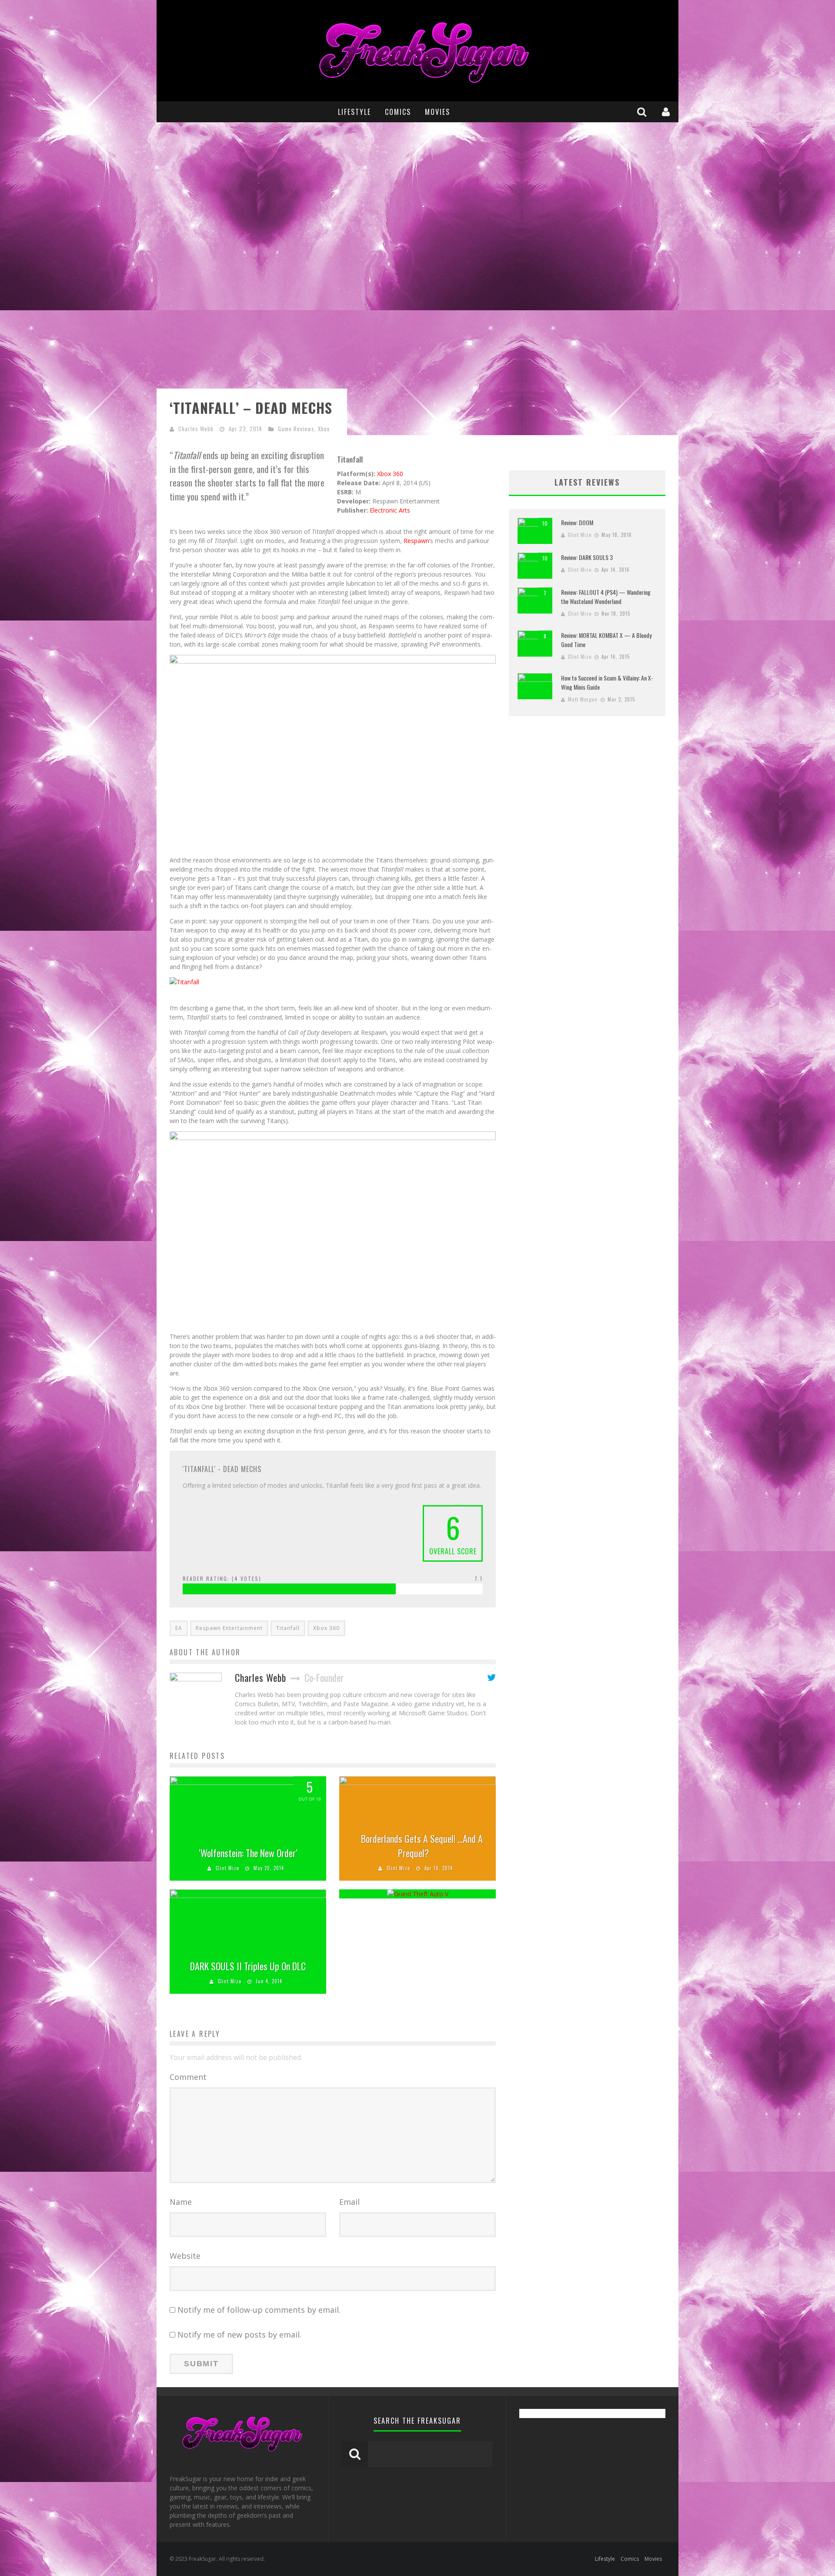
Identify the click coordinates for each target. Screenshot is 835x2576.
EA (179, 1628)
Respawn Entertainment (229, 1628)
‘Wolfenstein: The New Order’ (248, 1853)
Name (181, 2202)
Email (349, 2202)
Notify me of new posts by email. (239, 2334)
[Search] (643, 112)
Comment (188, 2077)
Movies (438, 112)
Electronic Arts (390, 510)
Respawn (416, 541)
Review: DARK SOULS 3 (587, 557)
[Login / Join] (667, 112)
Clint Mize (227, 1868)
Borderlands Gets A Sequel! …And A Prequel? (422, 1846)
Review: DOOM (577, 522)
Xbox (324, 429)
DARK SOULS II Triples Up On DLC (248, 1966)
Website (185, 2256)
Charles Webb (196, 429)
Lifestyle (354, 112)
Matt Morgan (583, 699)
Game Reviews (296, 429)
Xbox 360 (390, 474)
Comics (398, 112)
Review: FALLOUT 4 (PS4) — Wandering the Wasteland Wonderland (606, 597)
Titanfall (288, 1628)
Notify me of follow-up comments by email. (259, 2310)
